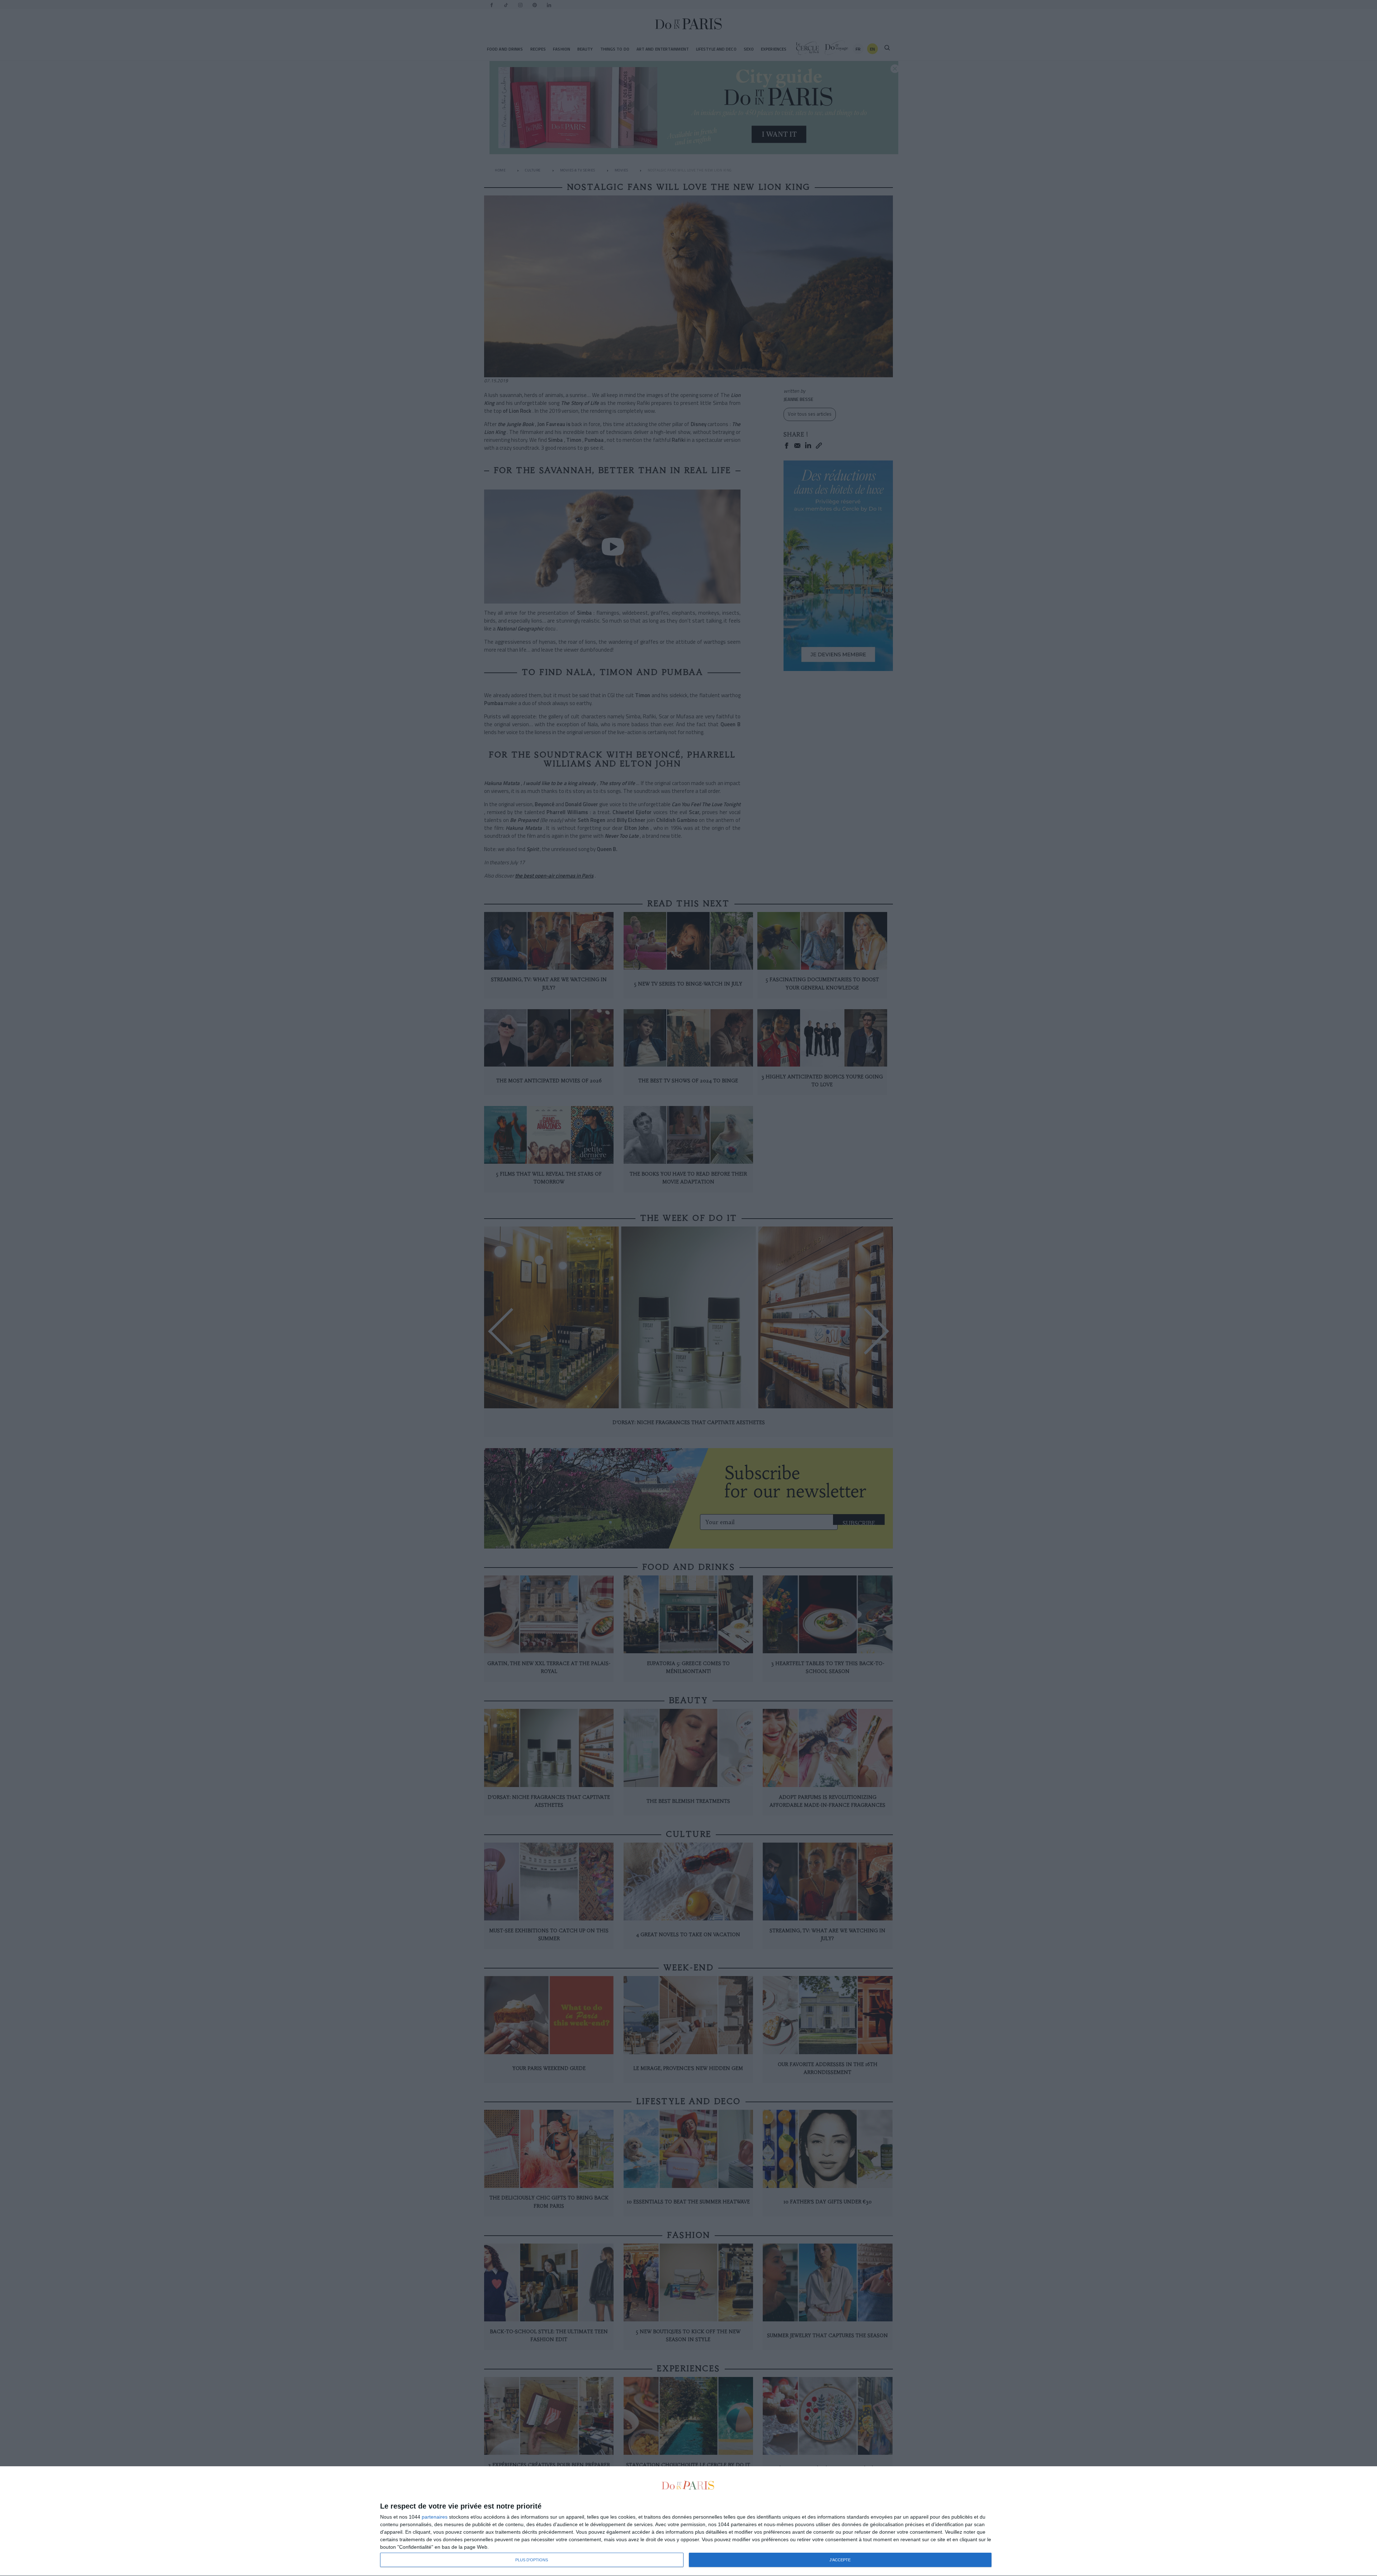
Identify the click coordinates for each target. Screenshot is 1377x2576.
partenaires (435, 2517)
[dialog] (688, 2521)
